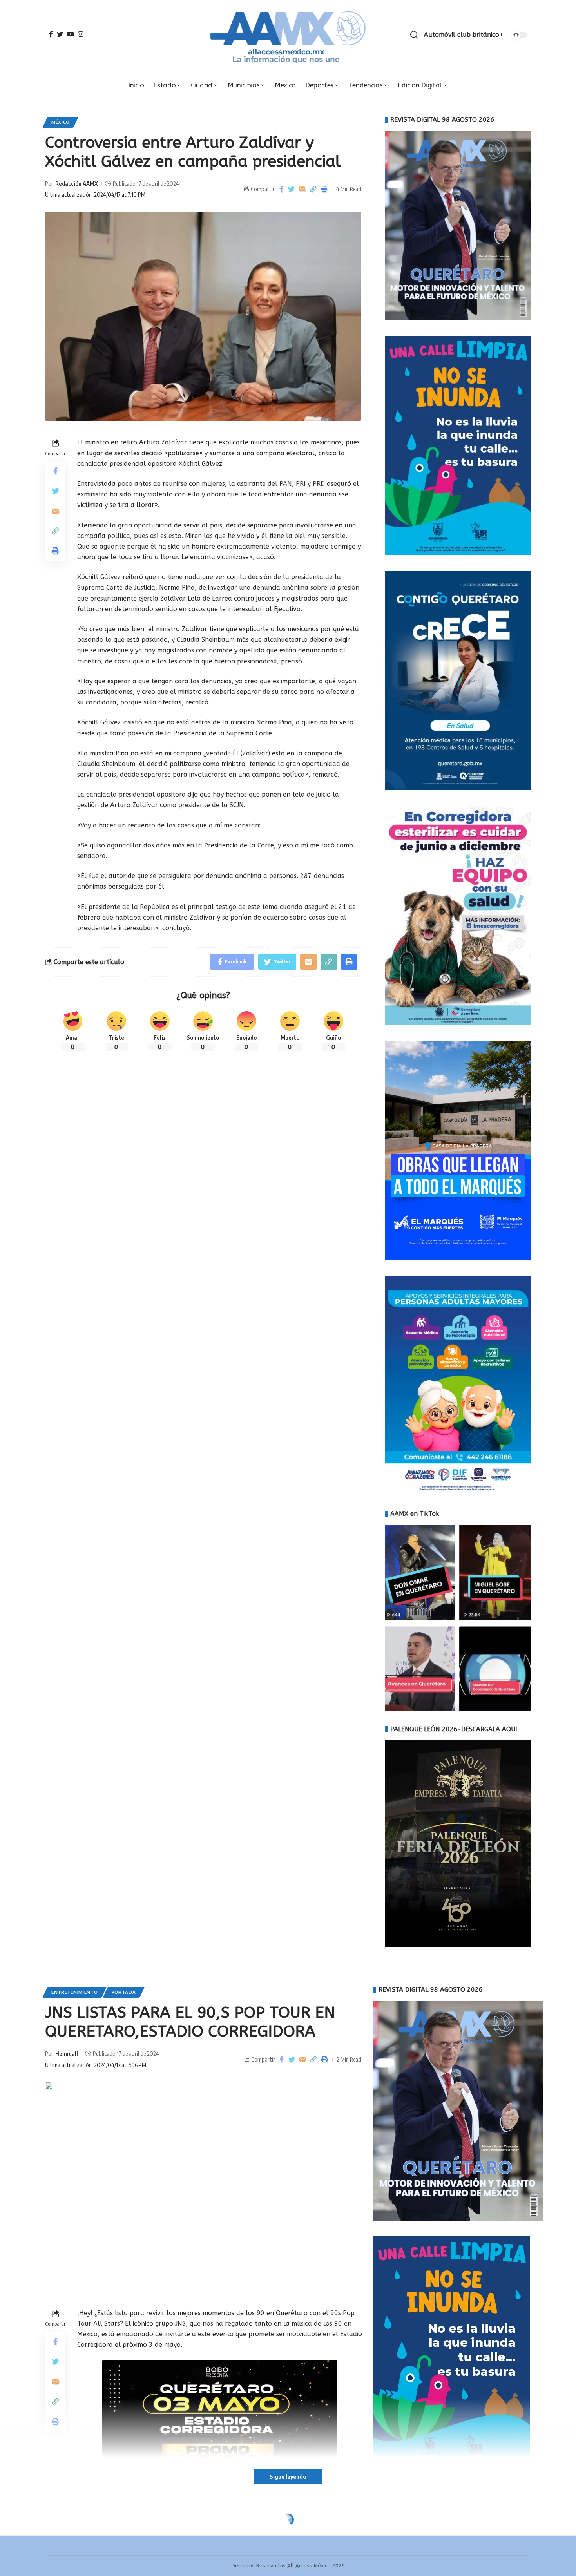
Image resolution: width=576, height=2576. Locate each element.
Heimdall (67, 2053)
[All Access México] (288, 35)
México (61, 122)
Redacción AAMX (77, 183)
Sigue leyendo (288, 2476)
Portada (124, 1992)
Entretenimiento (75, 1992)
